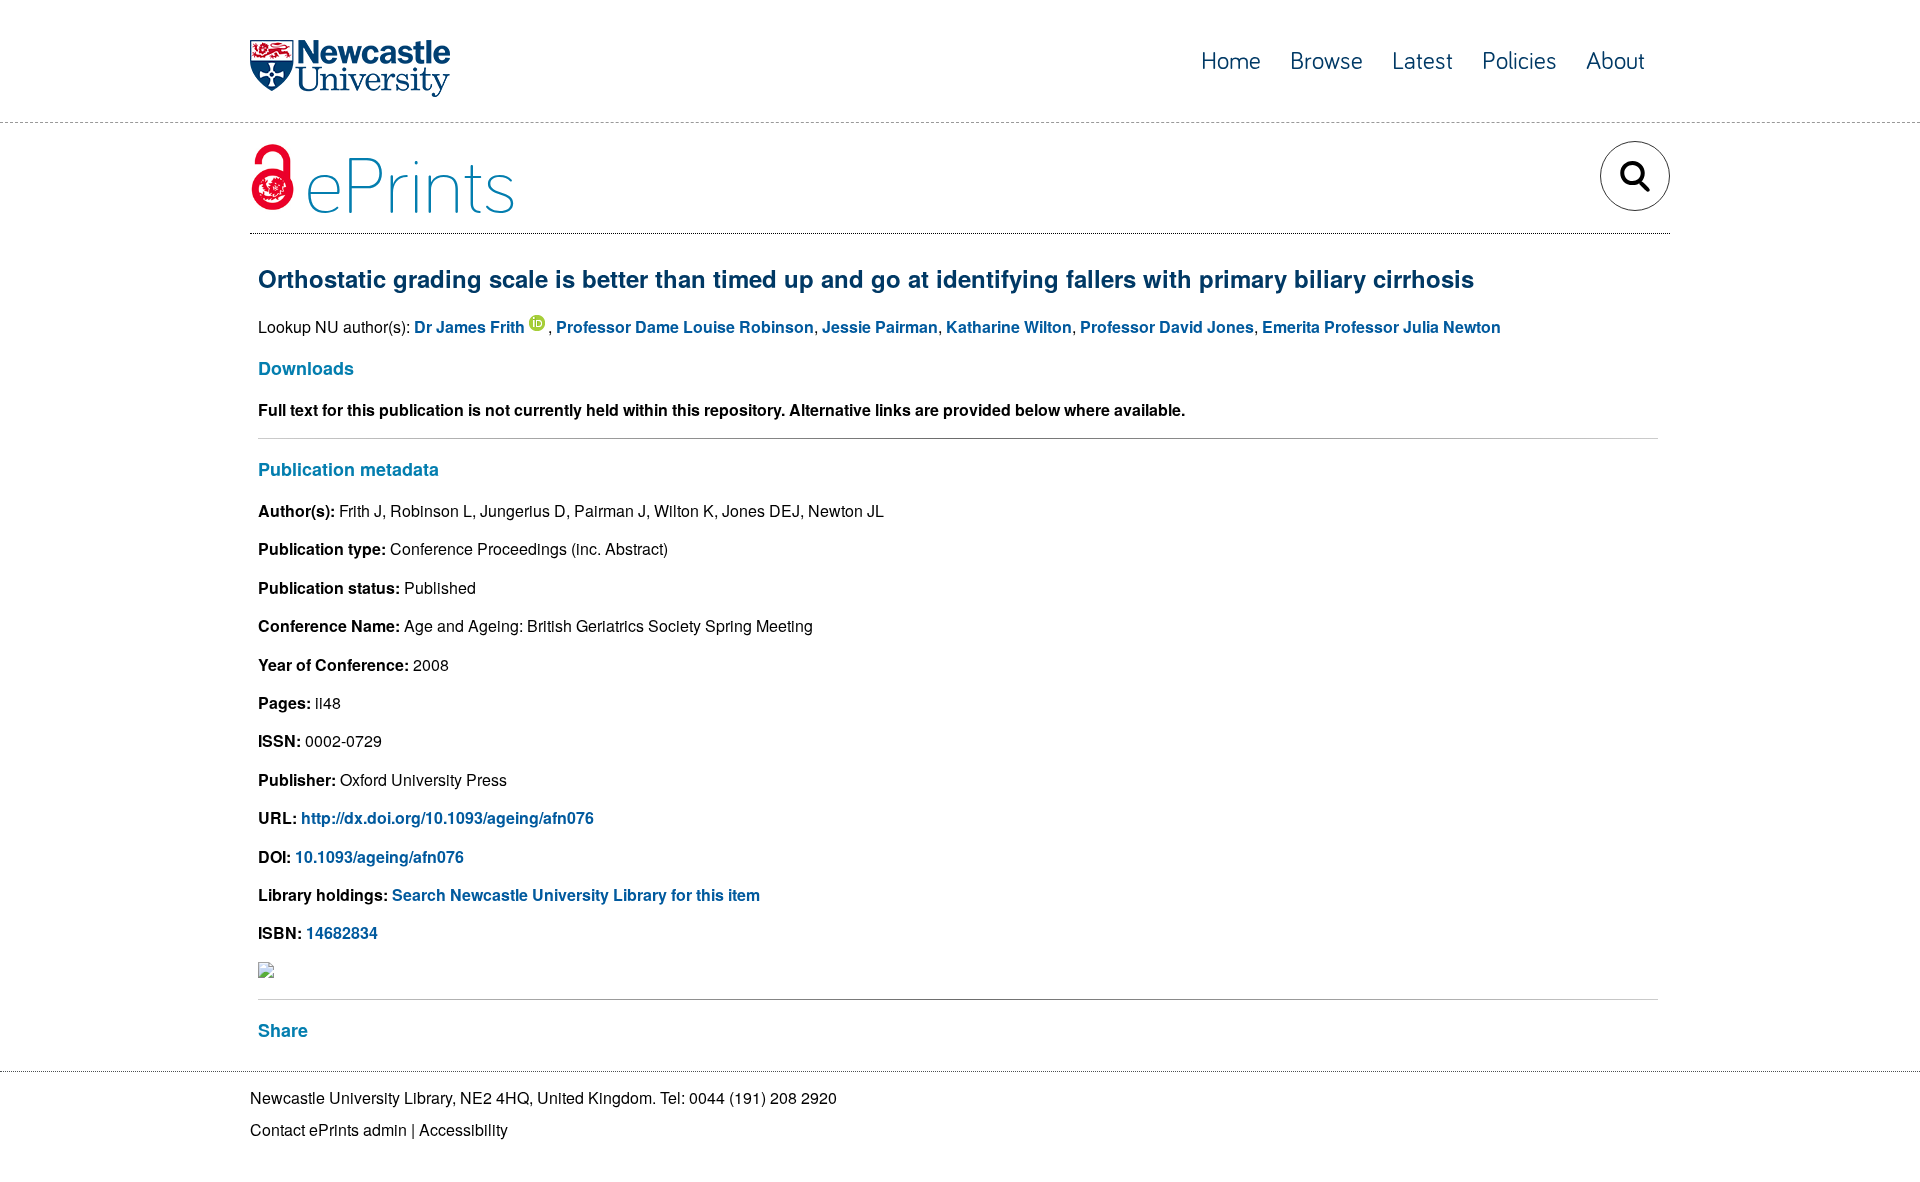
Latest (1422, 61)
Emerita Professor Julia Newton (1381, 326)
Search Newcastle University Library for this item (576, 894)
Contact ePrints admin (328, 1129)
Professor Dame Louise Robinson (685, 326)
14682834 (342, 932)
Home (1231, 61)
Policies (1519, 61)
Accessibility (463, 1129)
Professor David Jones (1167, 326)
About (1615, 61)
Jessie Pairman (880, 326)
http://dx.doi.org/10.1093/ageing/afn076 (447, 817)
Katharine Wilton (1009, 326)
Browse (1326, 61)
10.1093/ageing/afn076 (379, 856)
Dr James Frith (469, 326)
